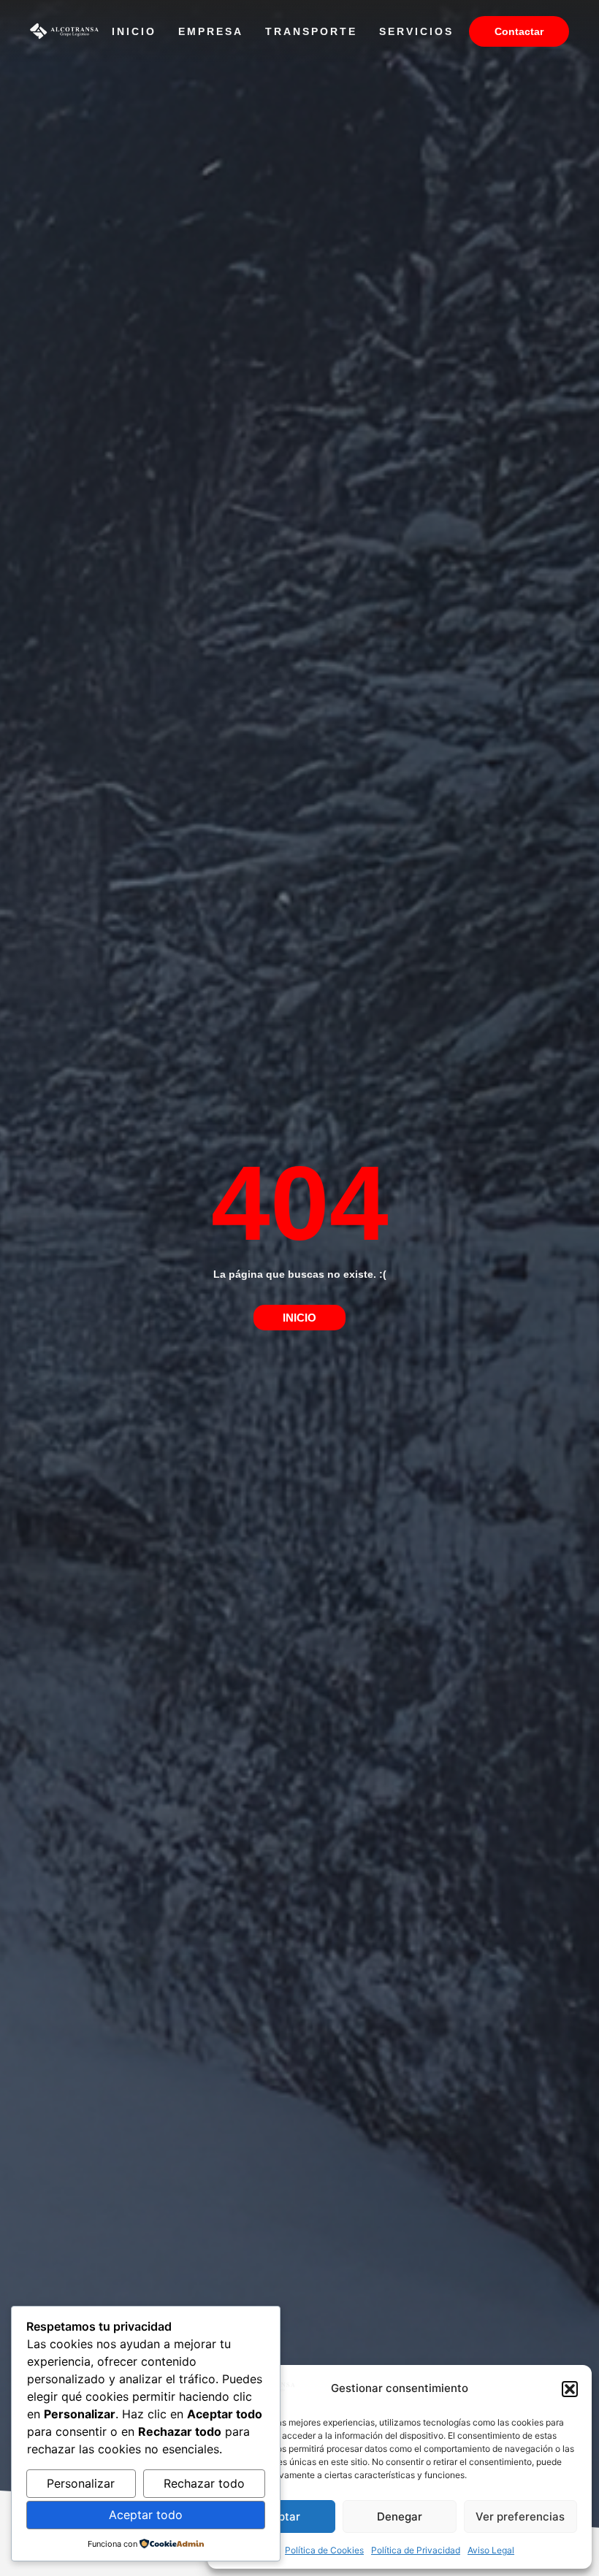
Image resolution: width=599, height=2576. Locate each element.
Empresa (211, 31)
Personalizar (81, 2483)
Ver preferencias (520, 2516)
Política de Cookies (324, 2550)
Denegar (400, 2516)
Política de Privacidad (416, 2550)
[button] (570, 2389)
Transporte (311, 31)
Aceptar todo (146, 2515)
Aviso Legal (491, 2550)
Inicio (134, 31)
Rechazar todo (204, 2483)
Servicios (416, 31)
